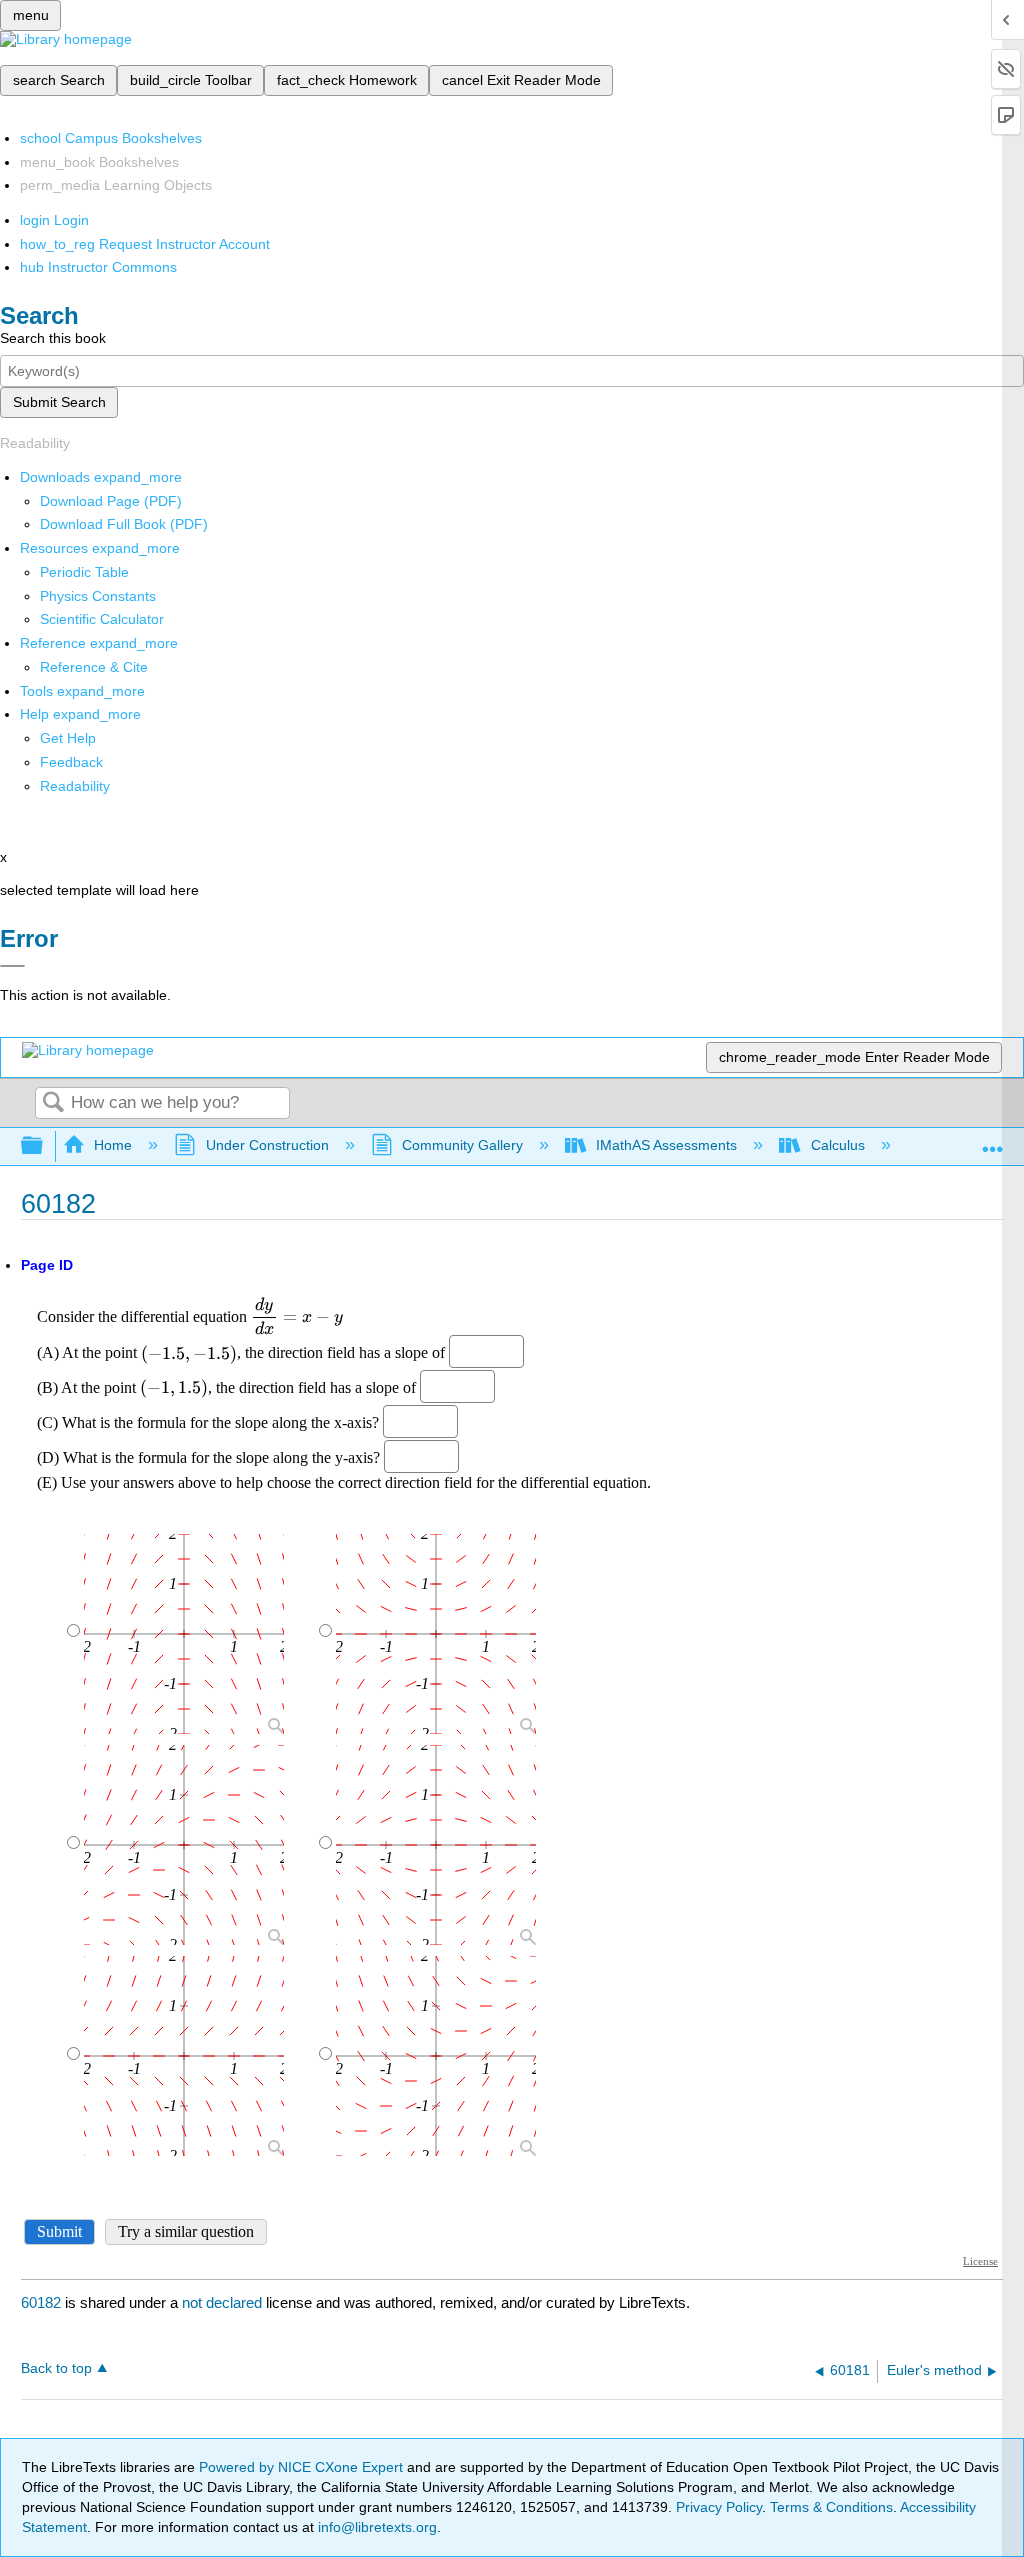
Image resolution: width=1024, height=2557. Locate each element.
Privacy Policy (719, 2507)
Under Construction (267, 1145)
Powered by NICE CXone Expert (303, 2467)
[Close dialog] (12, 966)
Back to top (56, 2368)
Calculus (837, 1145)
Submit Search (59, 402)
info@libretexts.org (375, 2527)
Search (53, 1103)
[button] (71, 762)
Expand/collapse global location (993, 1140)
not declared (224, 2302)
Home (113, 1145)
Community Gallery (462, 1145)
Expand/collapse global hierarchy (45, 1146)
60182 (41, 2302)
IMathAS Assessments (666, 1145)
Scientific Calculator (102, 619)
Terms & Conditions (831, 2507)
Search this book (53, 338)
